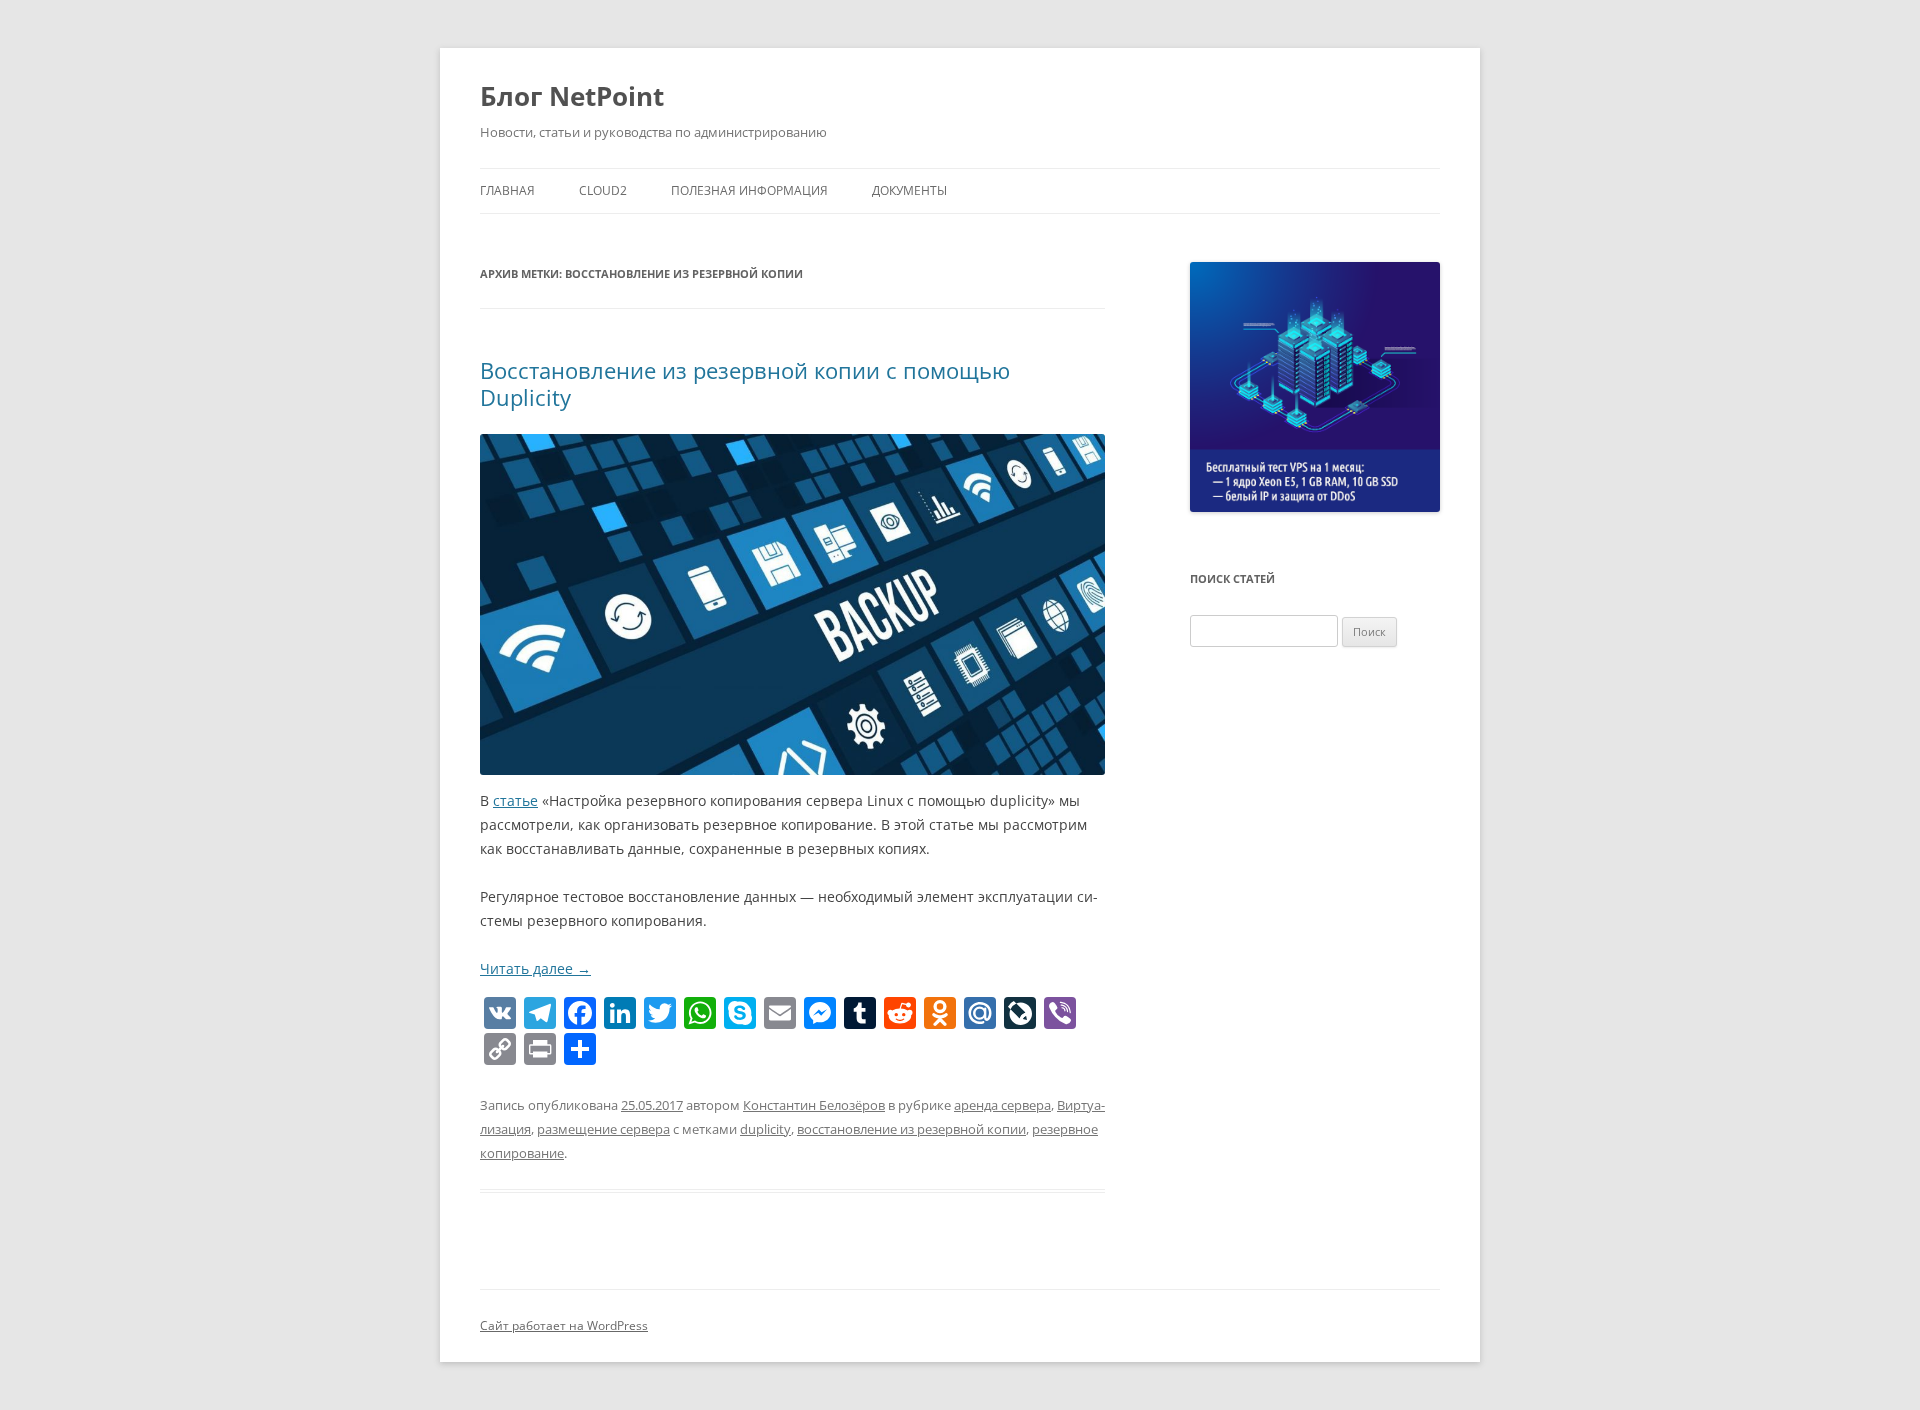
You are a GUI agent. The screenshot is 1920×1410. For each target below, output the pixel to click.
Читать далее (535, 968)
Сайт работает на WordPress (564, 1325)
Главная (507, 190)
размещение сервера (603, 1129)
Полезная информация (749, 190)
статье (515, 800)
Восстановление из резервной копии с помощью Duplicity (745, 383)
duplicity (765, 1129)
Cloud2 (603, 190)
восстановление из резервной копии (911, 1129)
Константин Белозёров (814, 1105)
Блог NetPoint (572, 96)
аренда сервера (1002, 1105)
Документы (909, 190)
